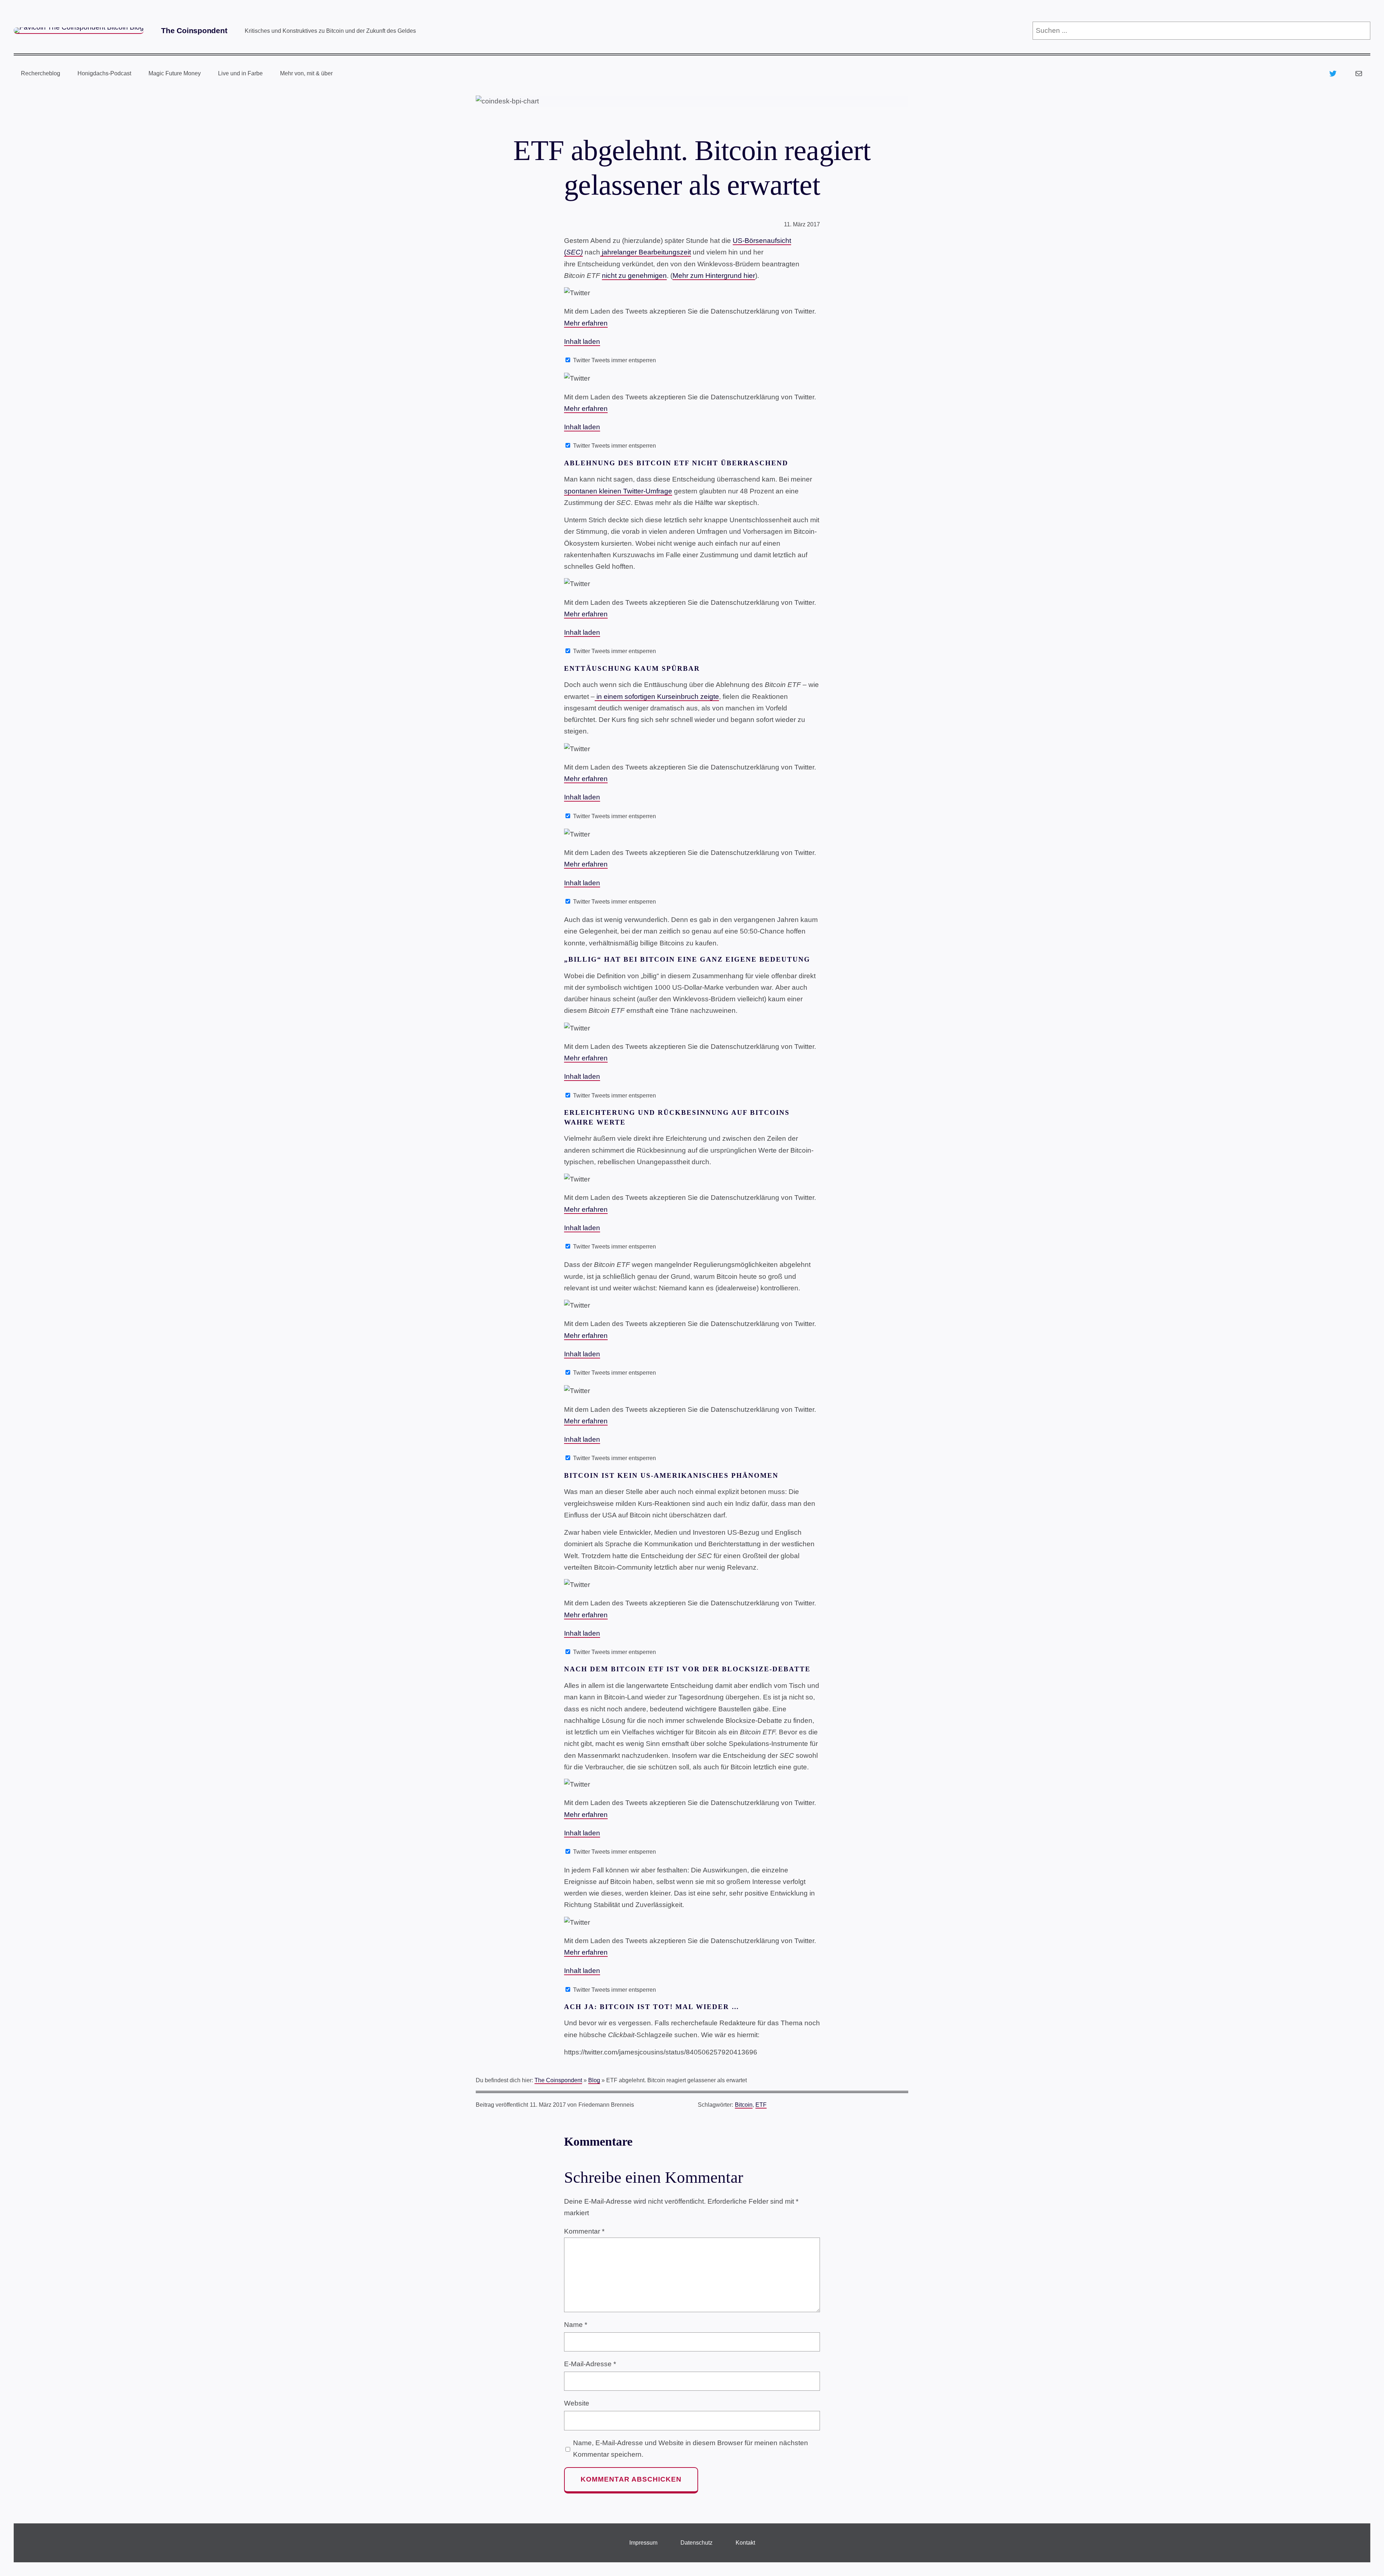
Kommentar (584, 2231)
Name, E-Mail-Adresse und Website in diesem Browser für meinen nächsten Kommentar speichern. (691, 2449)
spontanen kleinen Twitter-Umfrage (618, 491)
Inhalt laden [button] (582, 342)
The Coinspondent (194, 30)
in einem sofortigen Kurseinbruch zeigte (657, 697)
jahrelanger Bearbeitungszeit (646, 252)
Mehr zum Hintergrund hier (714, 276)
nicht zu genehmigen (634, 276)
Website (577, 2403)
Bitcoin (744, 2105)
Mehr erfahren (586, 323)
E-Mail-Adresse (590, 2364)
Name (576, 2325)
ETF (761, 2105)
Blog (594, 2080)
